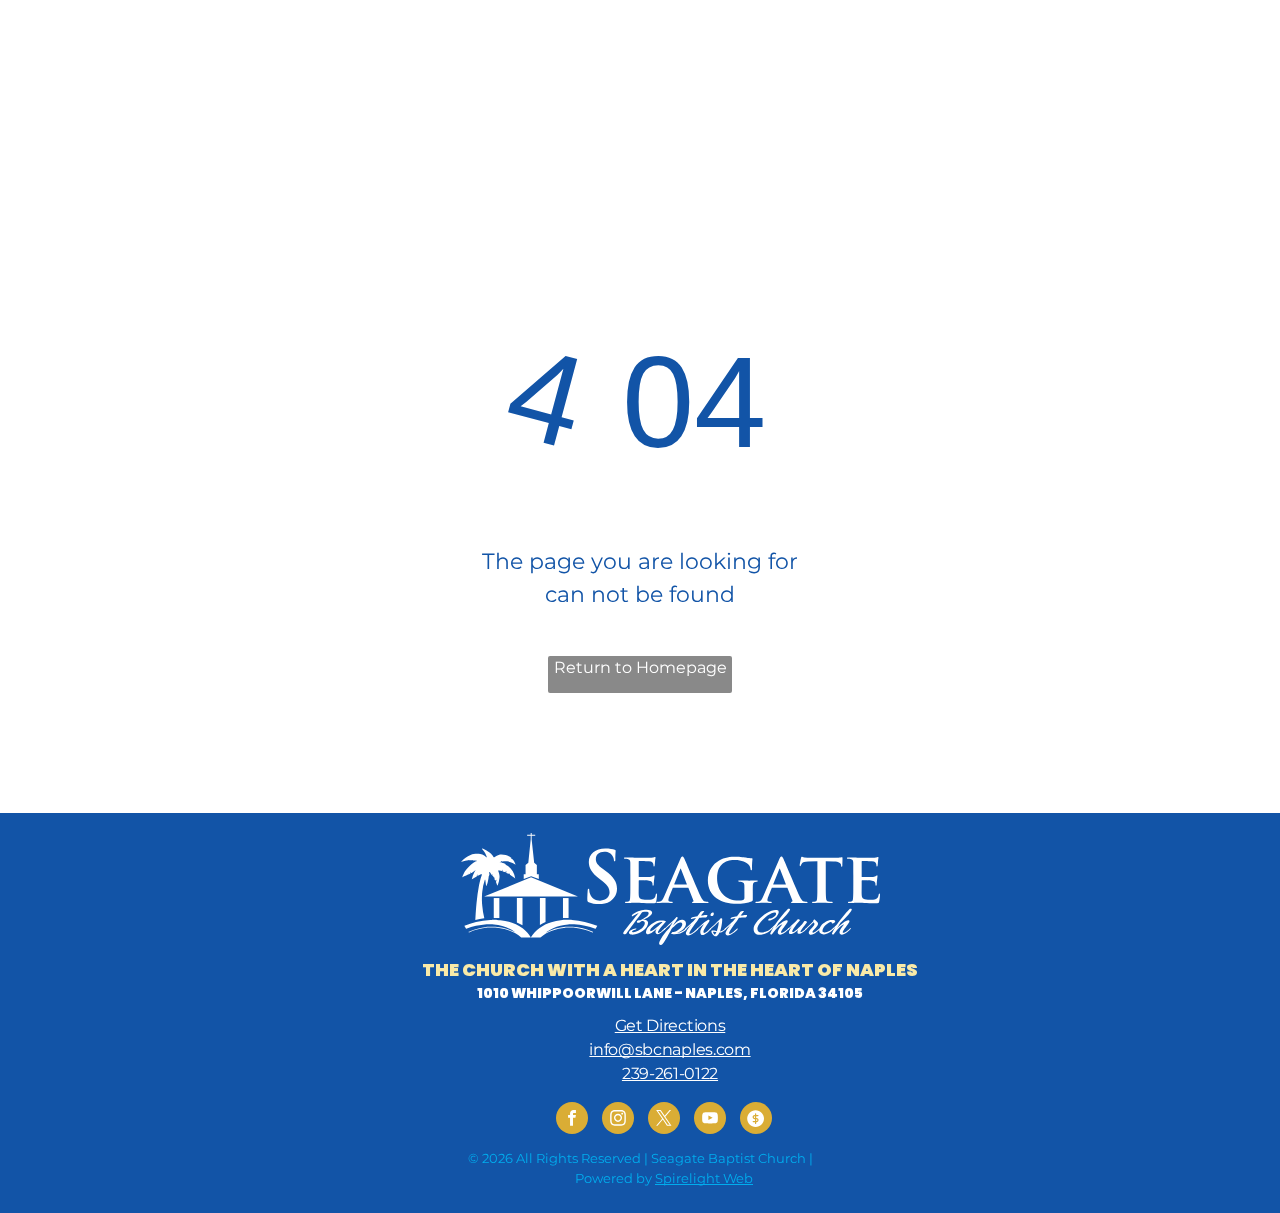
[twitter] (664, 1120)
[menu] (1236, 43)
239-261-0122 (670, 1073)
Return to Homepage (640, 667)
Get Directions (670, 1025)
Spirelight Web (704, 1178)
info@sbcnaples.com (669, 1049)
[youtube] (710, 1120)
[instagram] (618, 1120)
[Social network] (756, 1120)
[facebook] (572, 1120)
